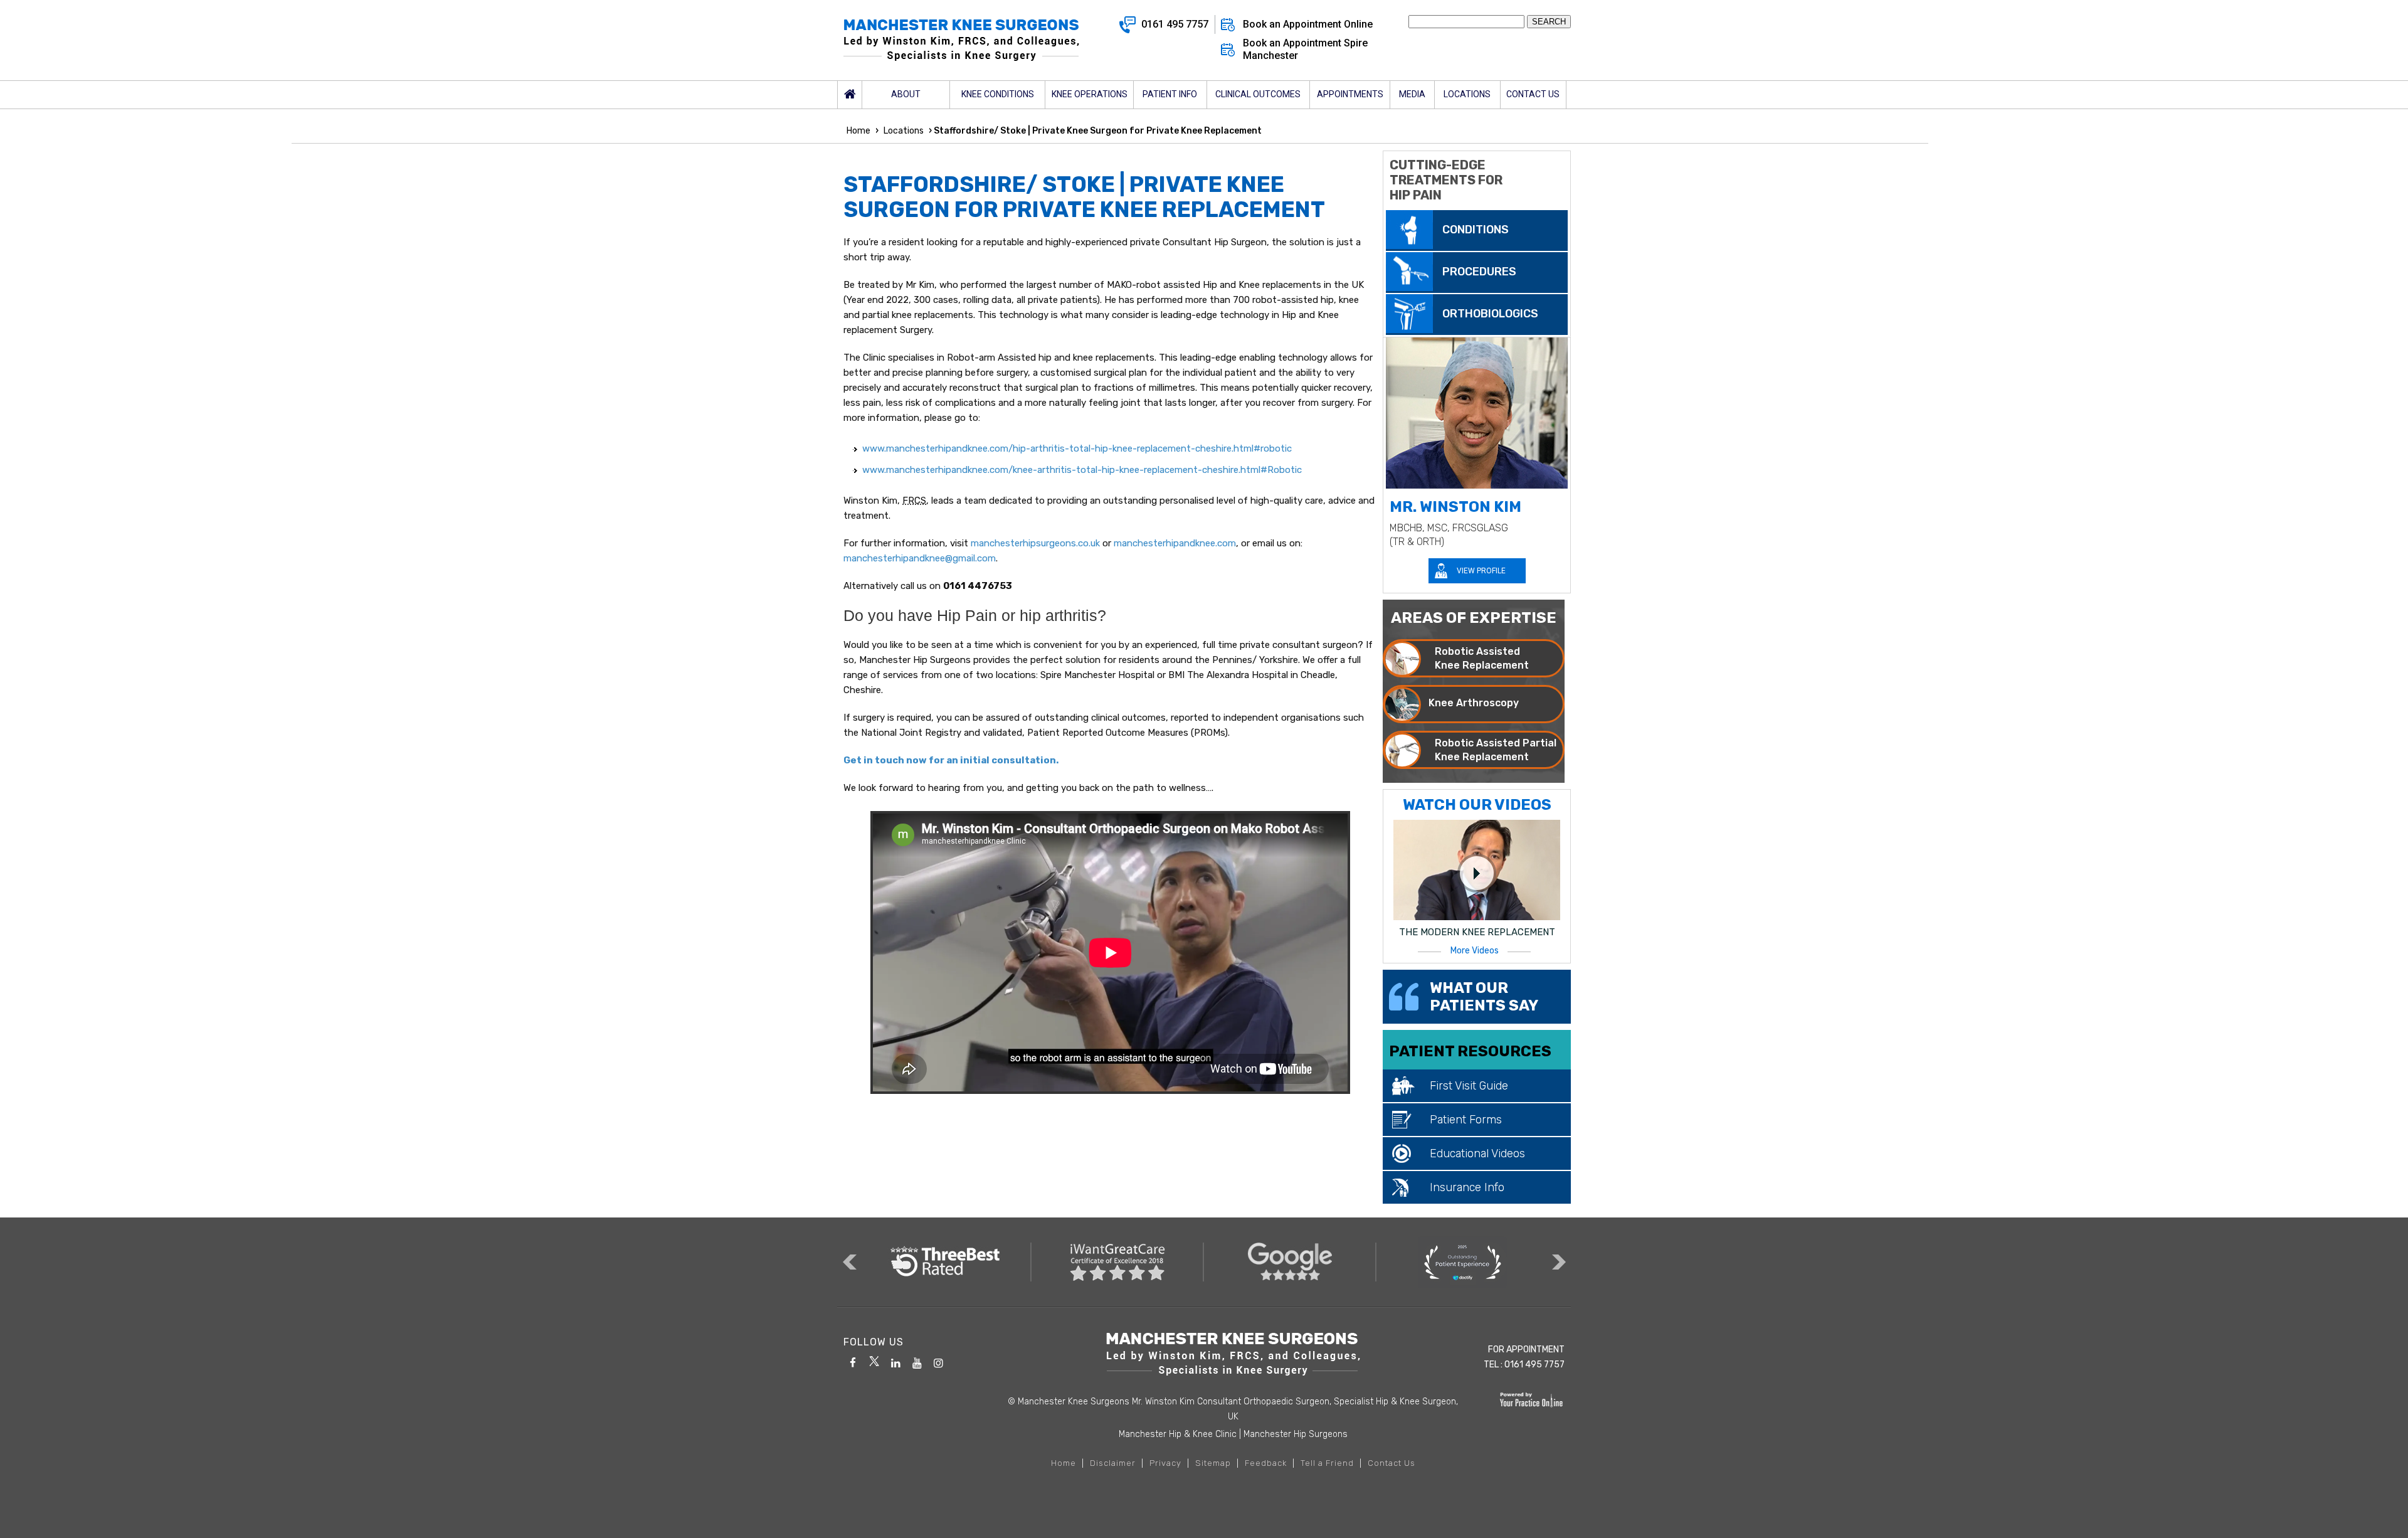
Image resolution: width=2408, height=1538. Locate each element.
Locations (904, 131)
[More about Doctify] (1463, 1262)
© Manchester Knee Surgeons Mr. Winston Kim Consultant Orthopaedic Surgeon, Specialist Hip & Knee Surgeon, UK (1233, 1409)
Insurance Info (1467, 1187)
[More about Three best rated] (945, 1262)
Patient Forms (1466, 1120)
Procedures (1479, 272)
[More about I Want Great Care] (1118, 1262)
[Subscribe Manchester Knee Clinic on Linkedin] (895, 1361)
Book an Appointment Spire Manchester (1305, 49)
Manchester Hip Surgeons (1296, 1434)
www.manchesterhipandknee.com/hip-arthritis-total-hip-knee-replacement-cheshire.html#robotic (1077, 448)
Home (850, 95)
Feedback (1266, 1463)
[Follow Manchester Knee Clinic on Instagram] (938, 1361)
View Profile (1481, 571)
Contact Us (1391, 1463)
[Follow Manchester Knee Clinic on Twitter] (874, 1361)
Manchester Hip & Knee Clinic (1178, 1434)
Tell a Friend (1327, 1463)
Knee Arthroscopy (1474, 703)
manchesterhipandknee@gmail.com (920, 558)
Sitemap (1213, 1463)
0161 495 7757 (1175, 24)
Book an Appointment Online (1308, 24)
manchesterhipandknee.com (1175, 543)
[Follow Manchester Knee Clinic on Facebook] (853, 1361)
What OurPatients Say (1484, 997)
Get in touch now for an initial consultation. (951, 760)
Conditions (1476, 230)
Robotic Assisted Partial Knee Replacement (1496, 750)
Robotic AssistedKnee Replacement (1482, 658)
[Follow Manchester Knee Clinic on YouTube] (917, 1361)
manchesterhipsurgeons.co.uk (1035, 543)
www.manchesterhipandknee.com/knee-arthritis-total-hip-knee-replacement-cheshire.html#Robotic (1082, 470)
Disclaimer (1113, 1463)
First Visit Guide (1469, 1086)
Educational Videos (1477, 1153)
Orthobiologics (1490, 314)
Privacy (1165, 1463)
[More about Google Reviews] (1290, 1262)
